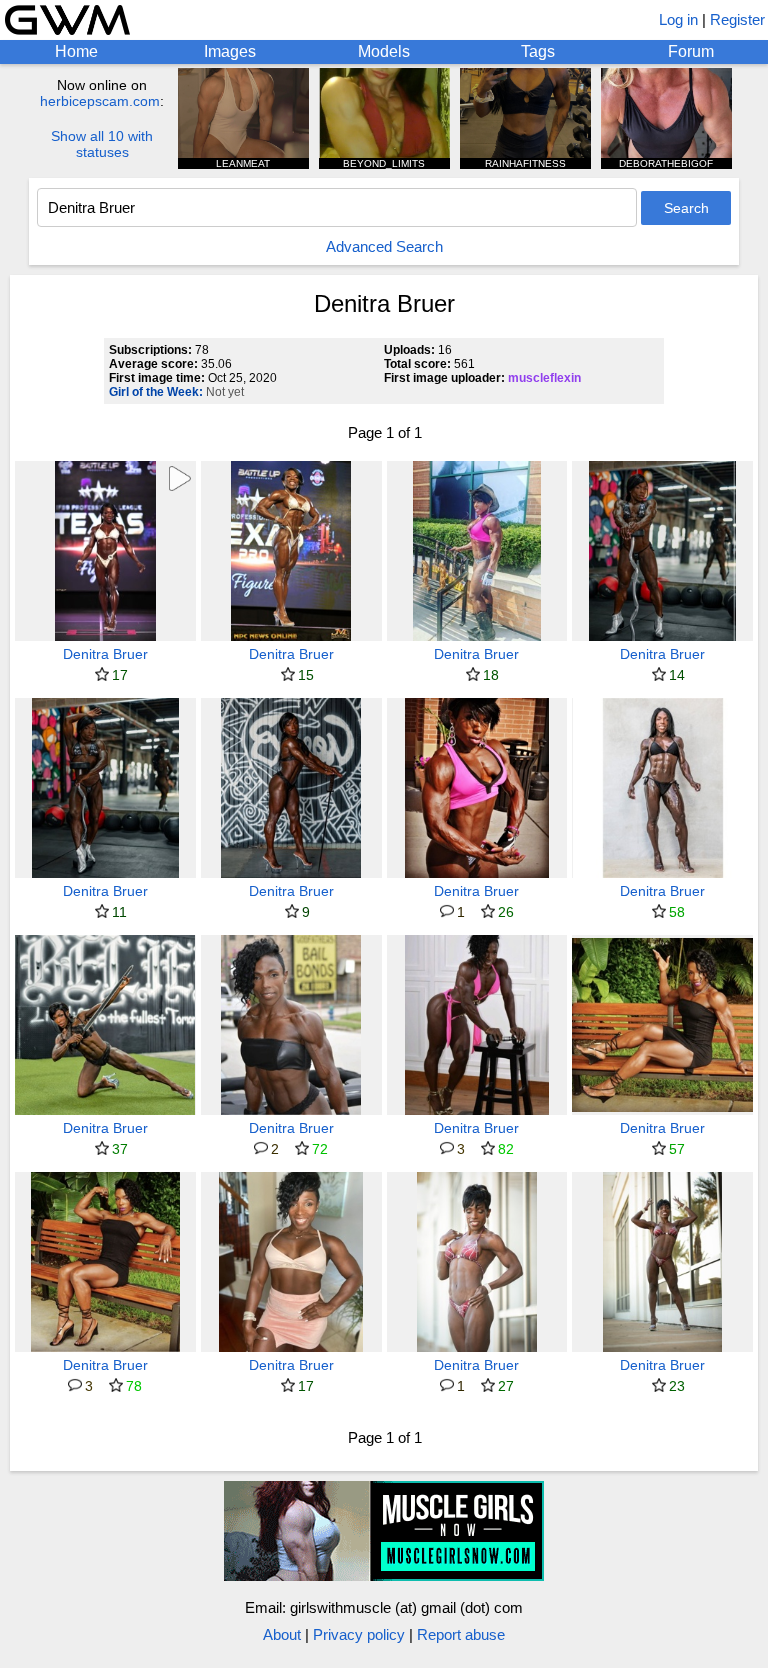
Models (384, 51)
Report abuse (461, 1634)
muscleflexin (544, 378)
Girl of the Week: (156, 392)
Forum (691, 51)
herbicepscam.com (100, 101)
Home (76, 51)
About (282, 1634)
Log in (678, 19)
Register (737, 19)
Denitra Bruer (105, 654)
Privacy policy (359, 1634)
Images (230, 51)
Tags (538, 51)
